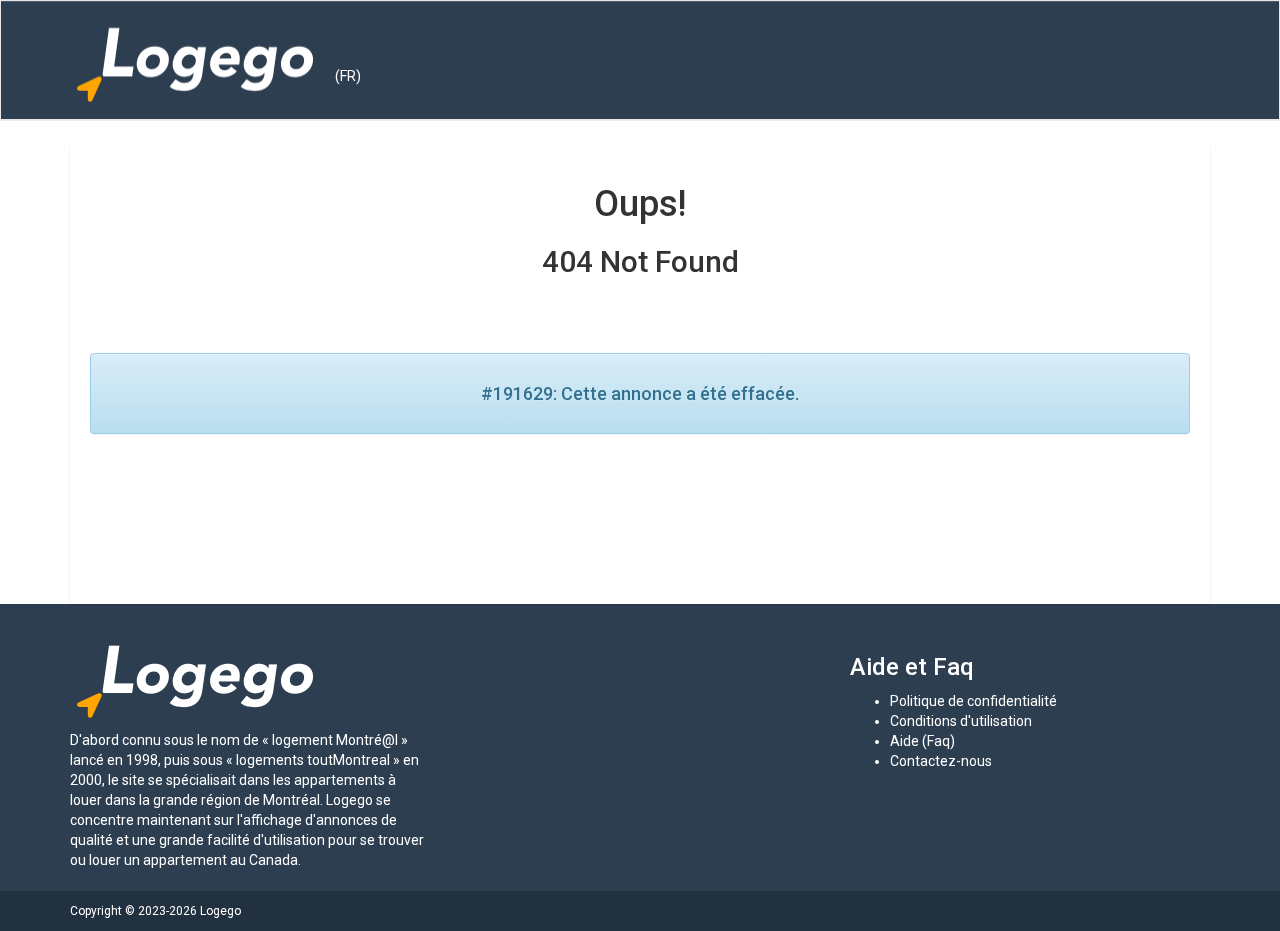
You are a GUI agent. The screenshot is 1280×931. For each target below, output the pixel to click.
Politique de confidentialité (973, 701)
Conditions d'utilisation (961, 721)
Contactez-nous (941, 761)
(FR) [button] (348, 76)
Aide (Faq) (922, 741)
